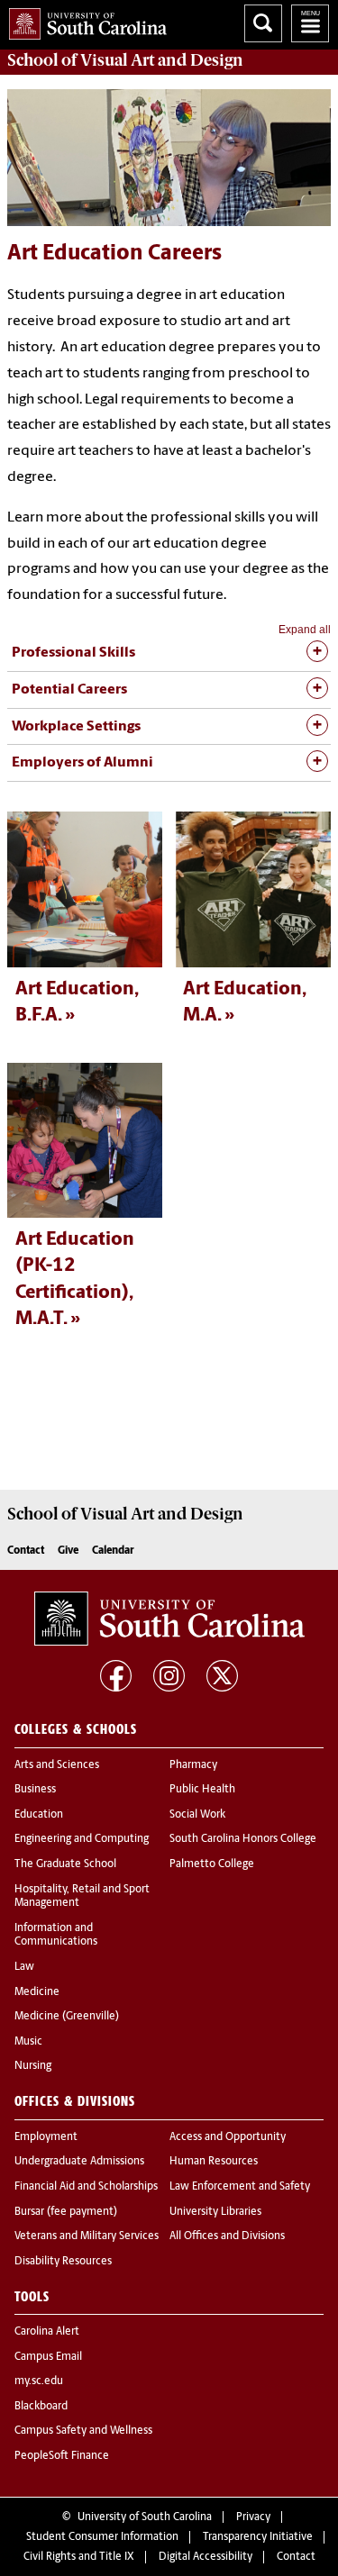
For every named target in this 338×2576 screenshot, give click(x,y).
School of (125, 60)
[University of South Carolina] (169, 1619)
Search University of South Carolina (263, 23)
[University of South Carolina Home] (83, 20)
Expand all (305, 630)
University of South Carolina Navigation (310, 23)
